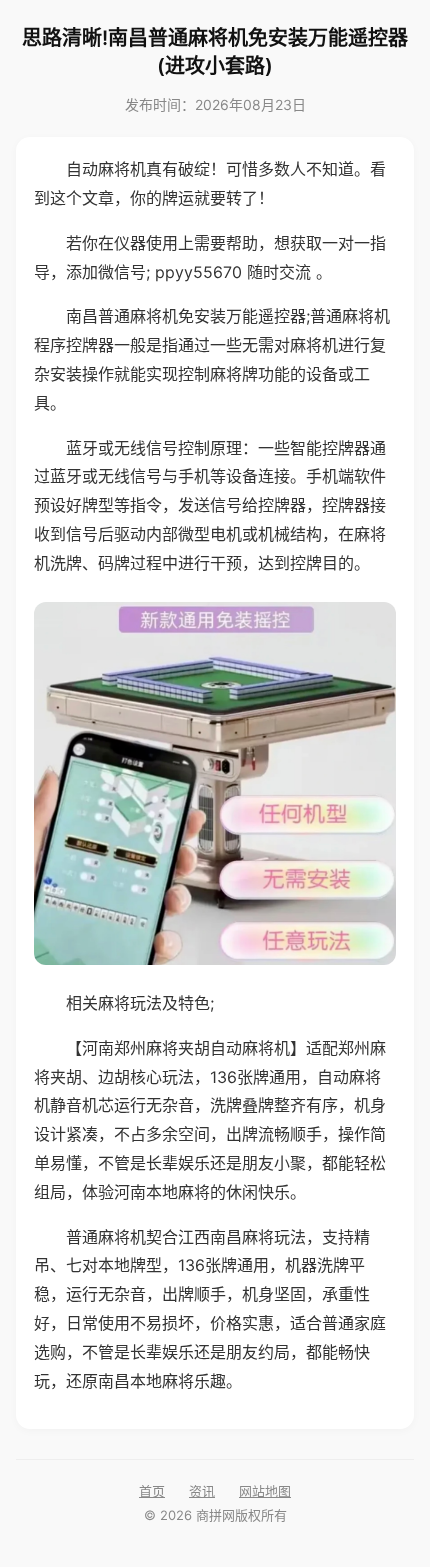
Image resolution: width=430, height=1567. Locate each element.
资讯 (202, 1491)
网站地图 (265, 1491)
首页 (152, 1491)
